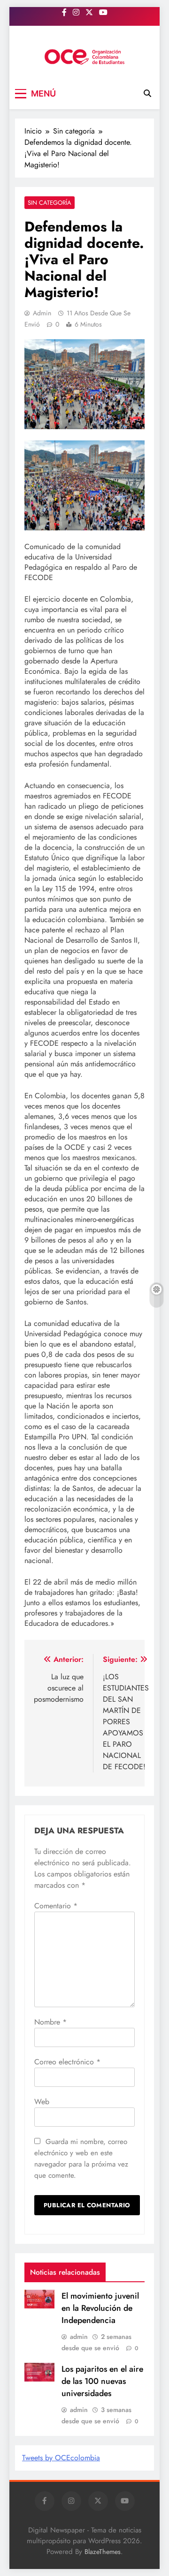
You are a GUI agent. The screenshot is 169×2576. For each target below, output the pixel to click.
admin (42, 313)
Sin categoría (50, 203)
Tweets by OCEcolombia (61, 2458)
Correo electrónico (67, 2062)
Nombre (50, 2022)
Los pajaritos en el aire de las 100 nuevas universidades (102, 2381)
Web (42, 2102)
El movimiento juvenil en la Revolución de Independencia (100, 2308)
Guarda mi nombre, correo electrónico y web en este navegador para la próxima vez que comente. (81, 2159)
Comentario (56, 1906)
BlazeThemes (103, 2552)
